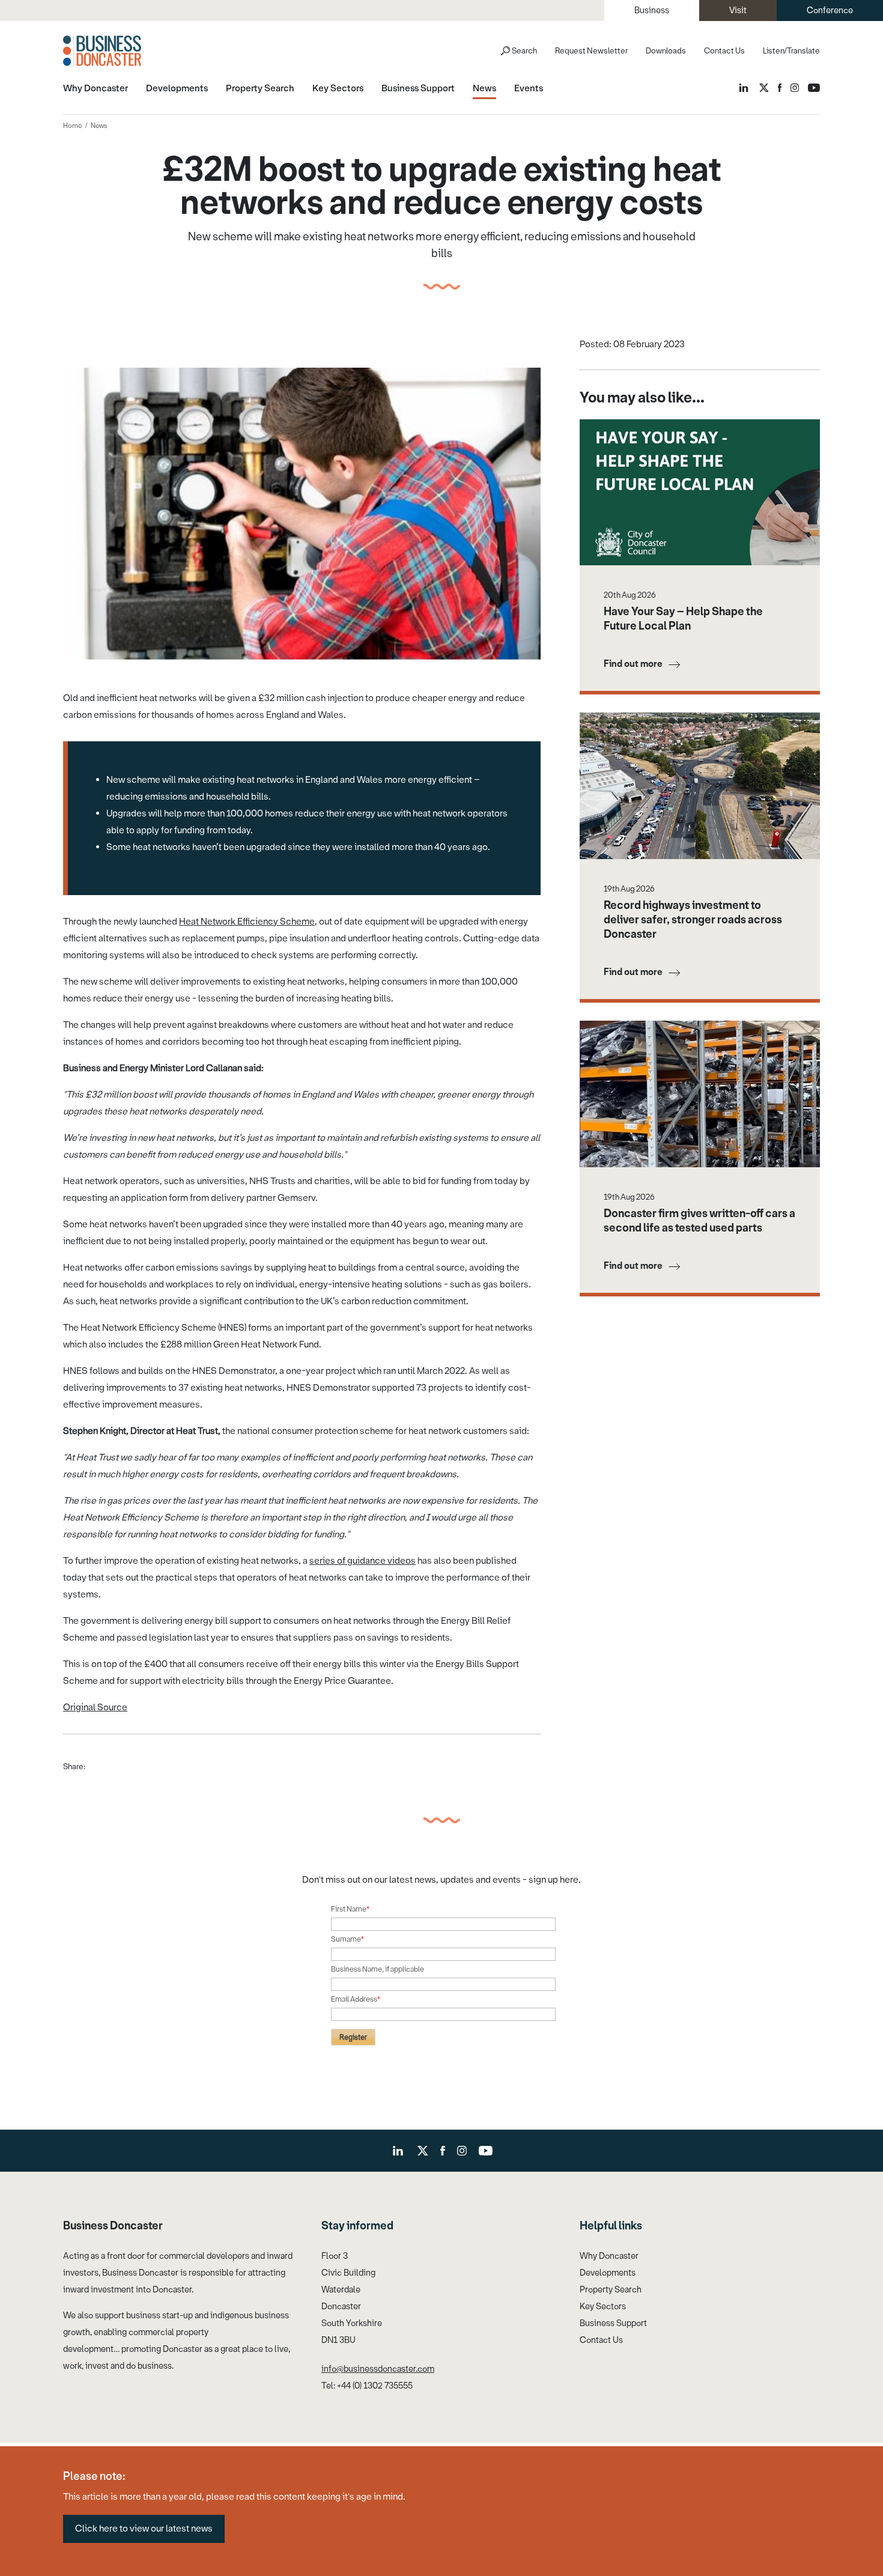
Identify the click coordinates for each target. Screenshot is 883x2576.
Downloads (666, 51)
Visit (738, 11)
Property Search (611, 2290)
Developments (608, 2273)
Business (652, 11)
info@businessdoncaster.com (378, 2369)
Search (524, 51)
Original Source (95, 1707)
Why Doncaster (609, 2256)
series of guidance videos (363, 1561)
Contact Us (724, 51)
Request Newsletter (591, 51)
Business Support (613, 2323)
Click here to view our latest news (144, 2529)
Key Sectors (603, 2307)
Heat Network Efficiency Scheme (247, 922)
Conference (830, 11)
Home (72, 126)
